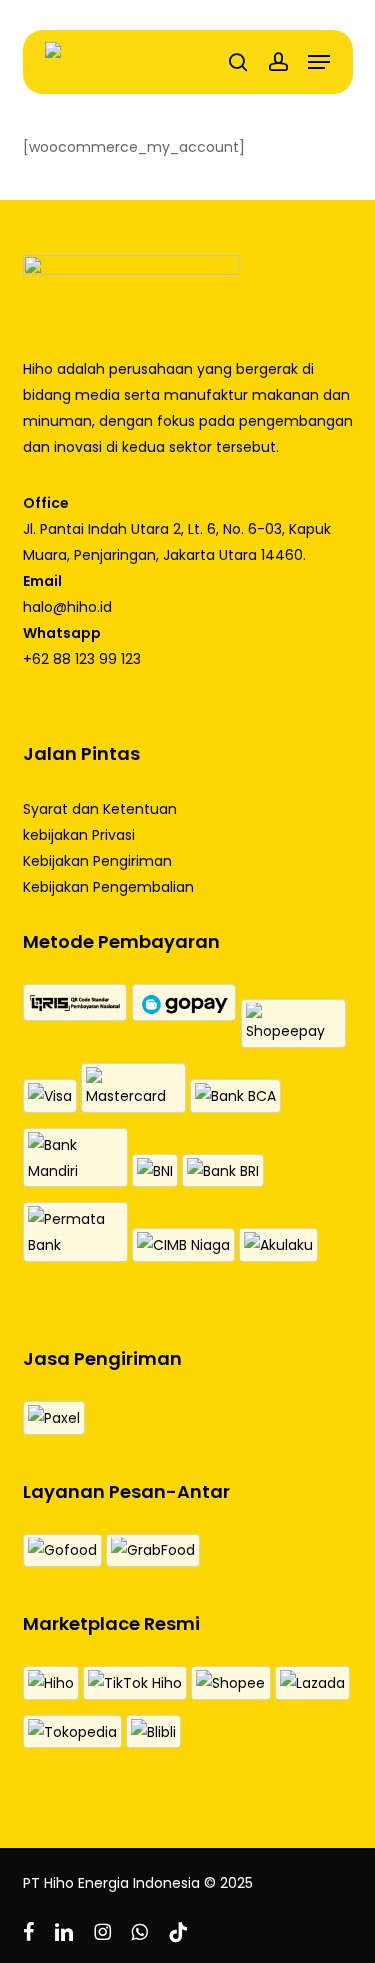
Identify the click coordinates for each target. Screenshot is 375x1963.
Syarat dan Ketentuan (100, 809)
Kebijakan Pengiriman (97, 861)
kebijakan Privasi (79, 835)
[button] (319, 62)
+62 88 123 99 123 (82, 659)
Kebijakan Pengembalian (108, 887)
